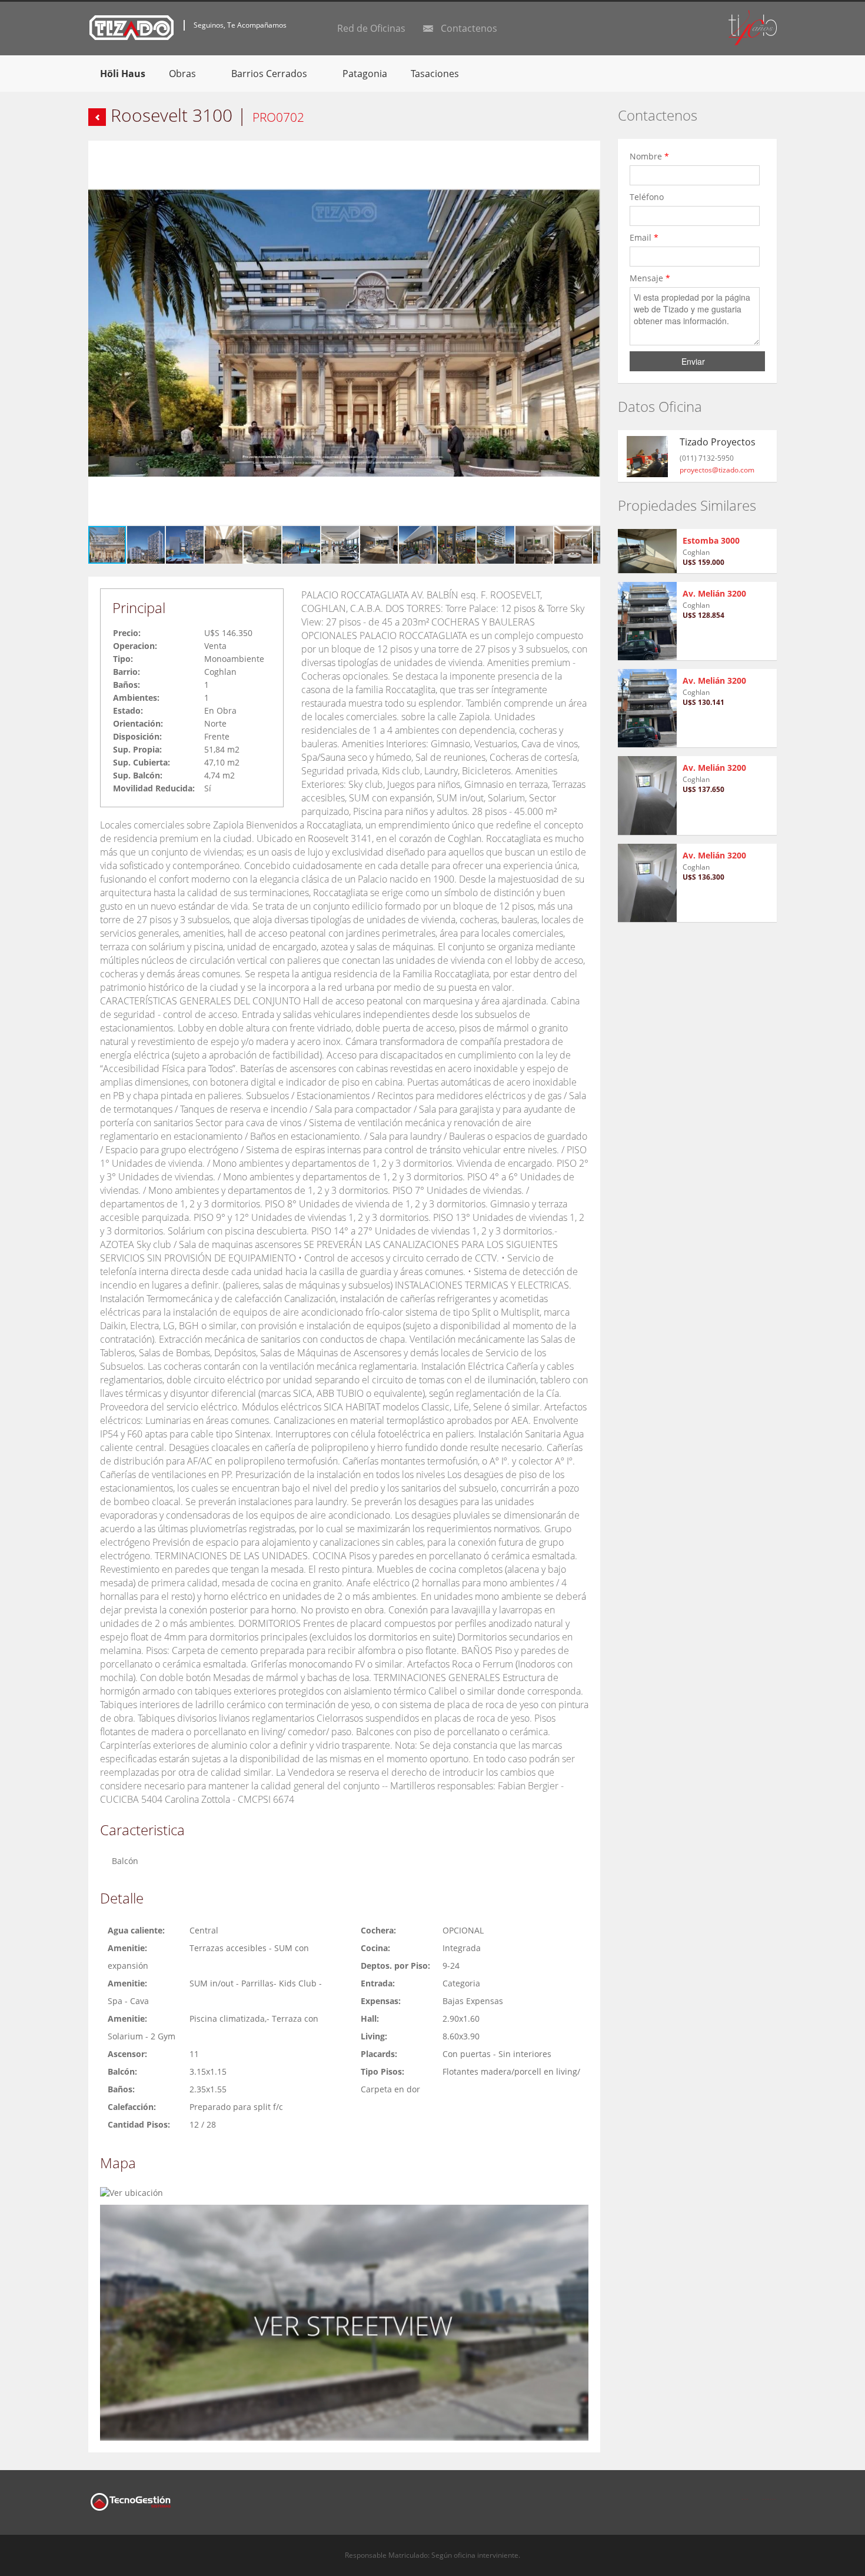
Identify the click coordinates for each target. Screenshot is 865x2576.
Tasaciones (435, 74)
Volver (97, 117)
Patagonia (365, 74)
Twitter (770, 2492)
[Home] (132, 27)
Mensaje (650, 278)
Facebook (745, 2492)
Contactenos (469, 28)
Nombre (649, 156)
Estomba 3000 (711, 540)
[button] (590, 151)
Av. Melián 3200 (714, 593)
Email (644, 237)
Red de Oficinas (371, 28)
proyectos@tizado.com (717, 470)
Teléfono (648, 197)
